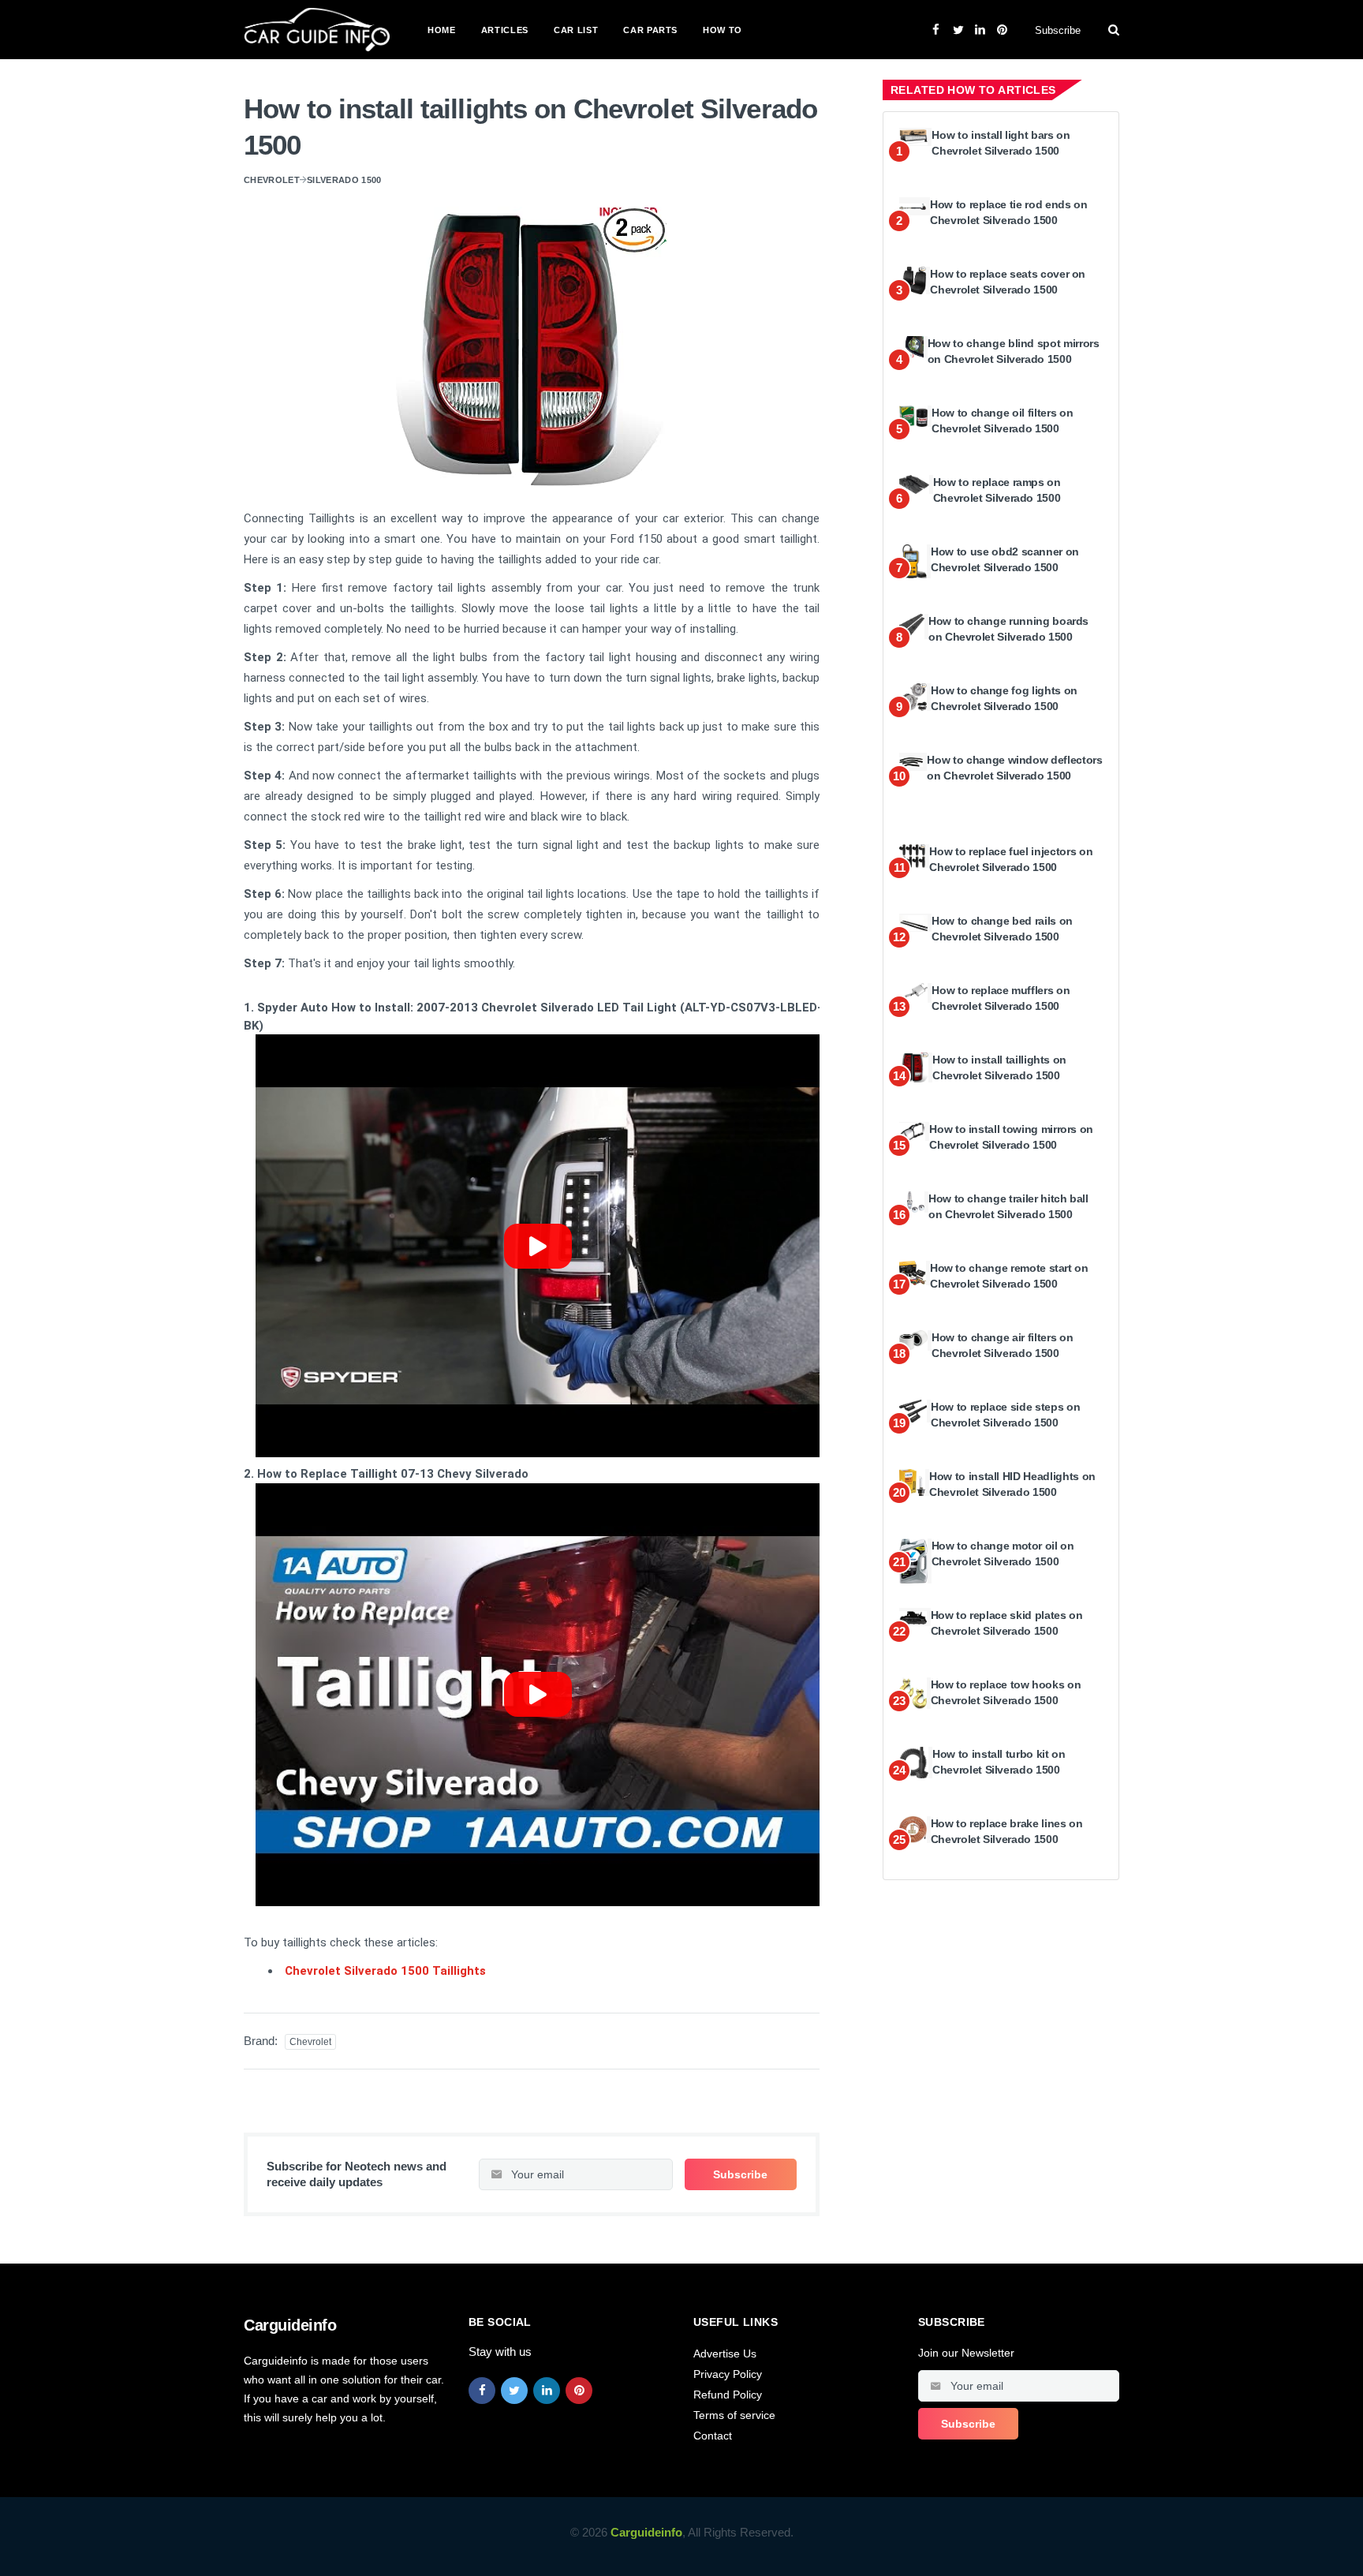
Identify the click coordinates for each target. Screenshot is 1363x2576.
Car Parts (650, 30)
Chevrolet (272, 180)
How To (723, 30)
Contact (713, 2436)
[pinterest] (579, 2391)
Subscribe (1058, 30)
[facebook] (482, 2391)
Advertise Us (725, 2354)
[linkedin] (547, 2391)
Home (442, 30)
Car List (576, 30)
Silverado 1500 (344, 180)
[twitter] (514, 2391)
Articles (505, 30)
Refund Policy (728, 2395)
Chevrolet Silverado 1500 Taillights (385, 1971)
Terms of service (734, 2415)
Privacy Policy (728, 2374)
